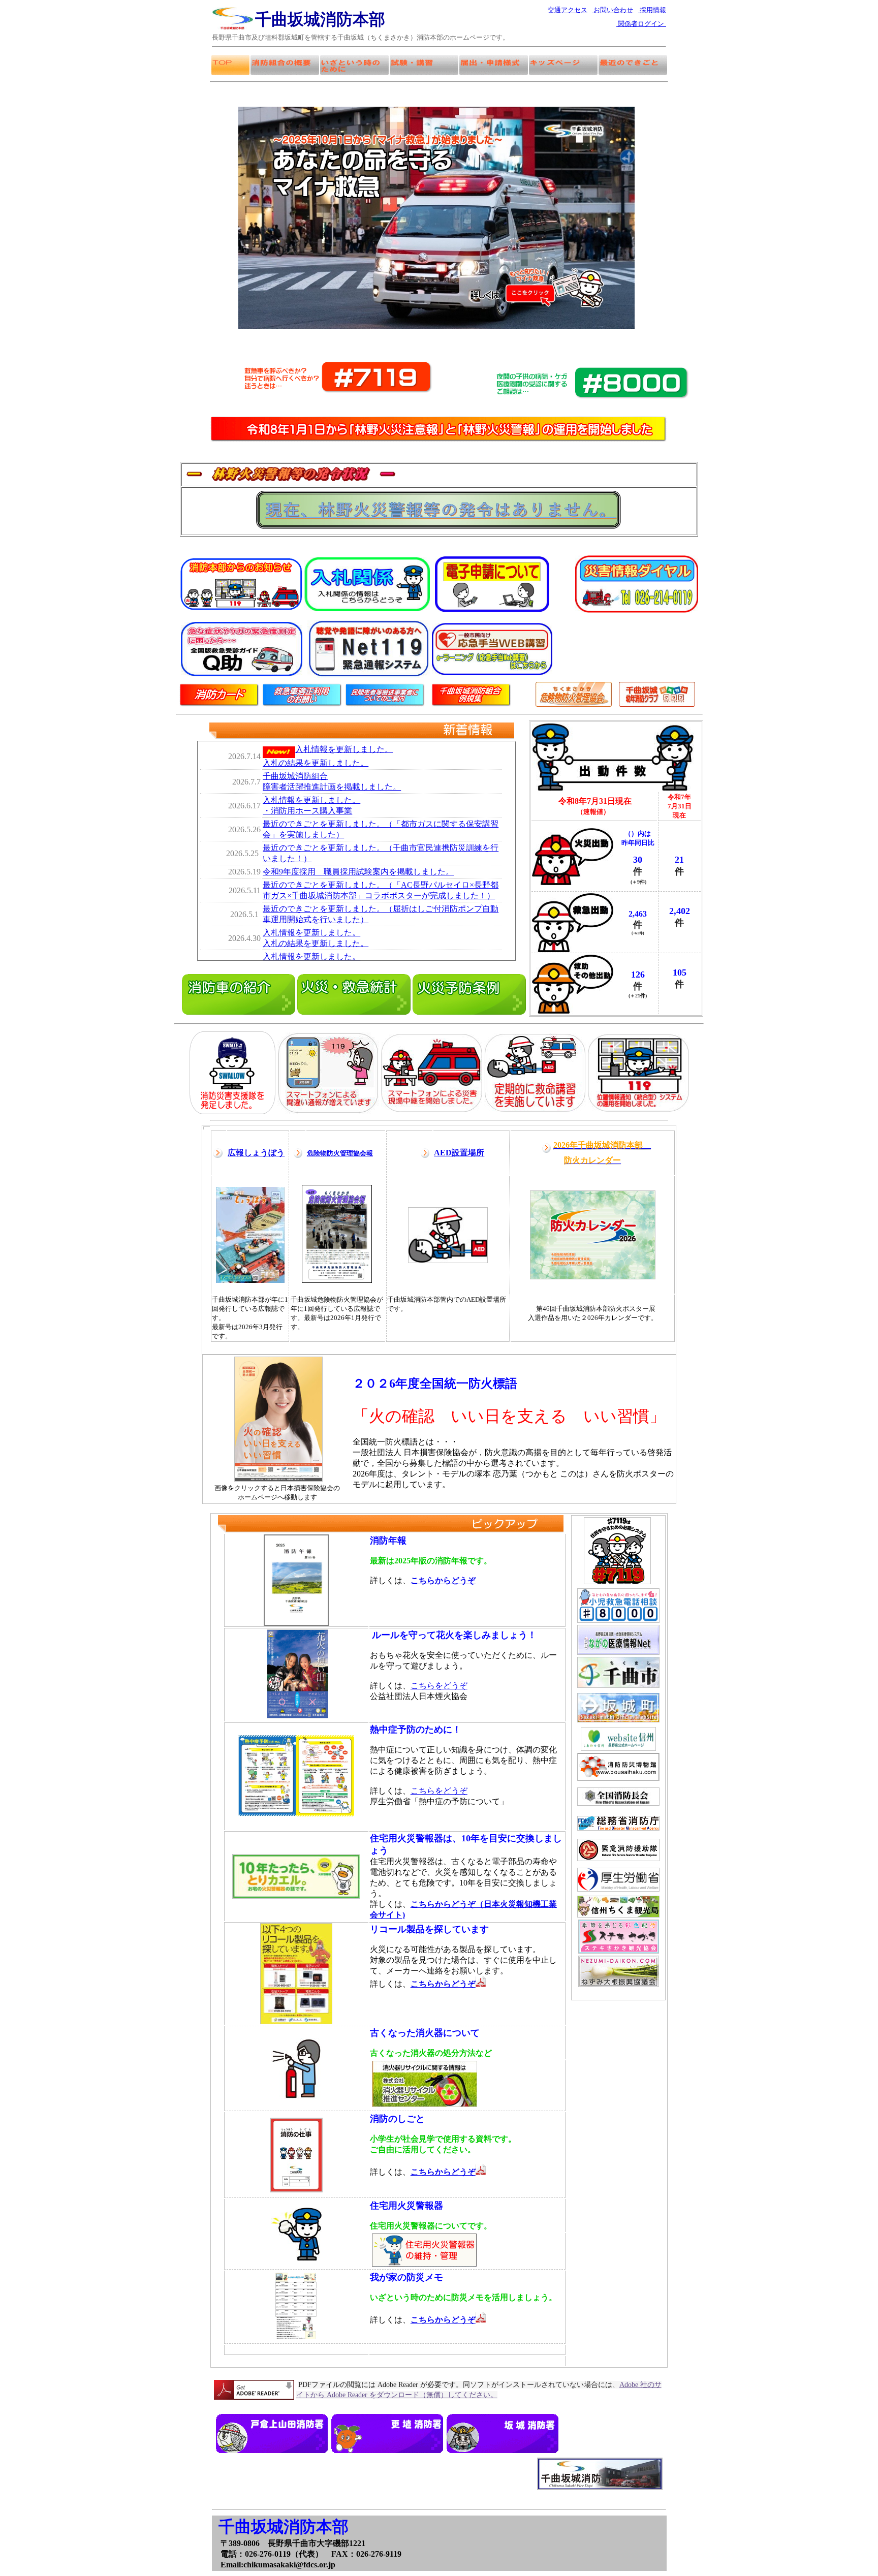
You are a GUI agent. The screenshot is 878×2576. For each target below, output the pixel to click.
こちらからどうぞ (443, 2172)
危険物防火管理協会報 (340, 1153)
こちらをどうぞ (439, 1686)
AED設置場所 (459, 1153)
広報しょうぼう (256, 1153)
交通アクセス (568, 10)
